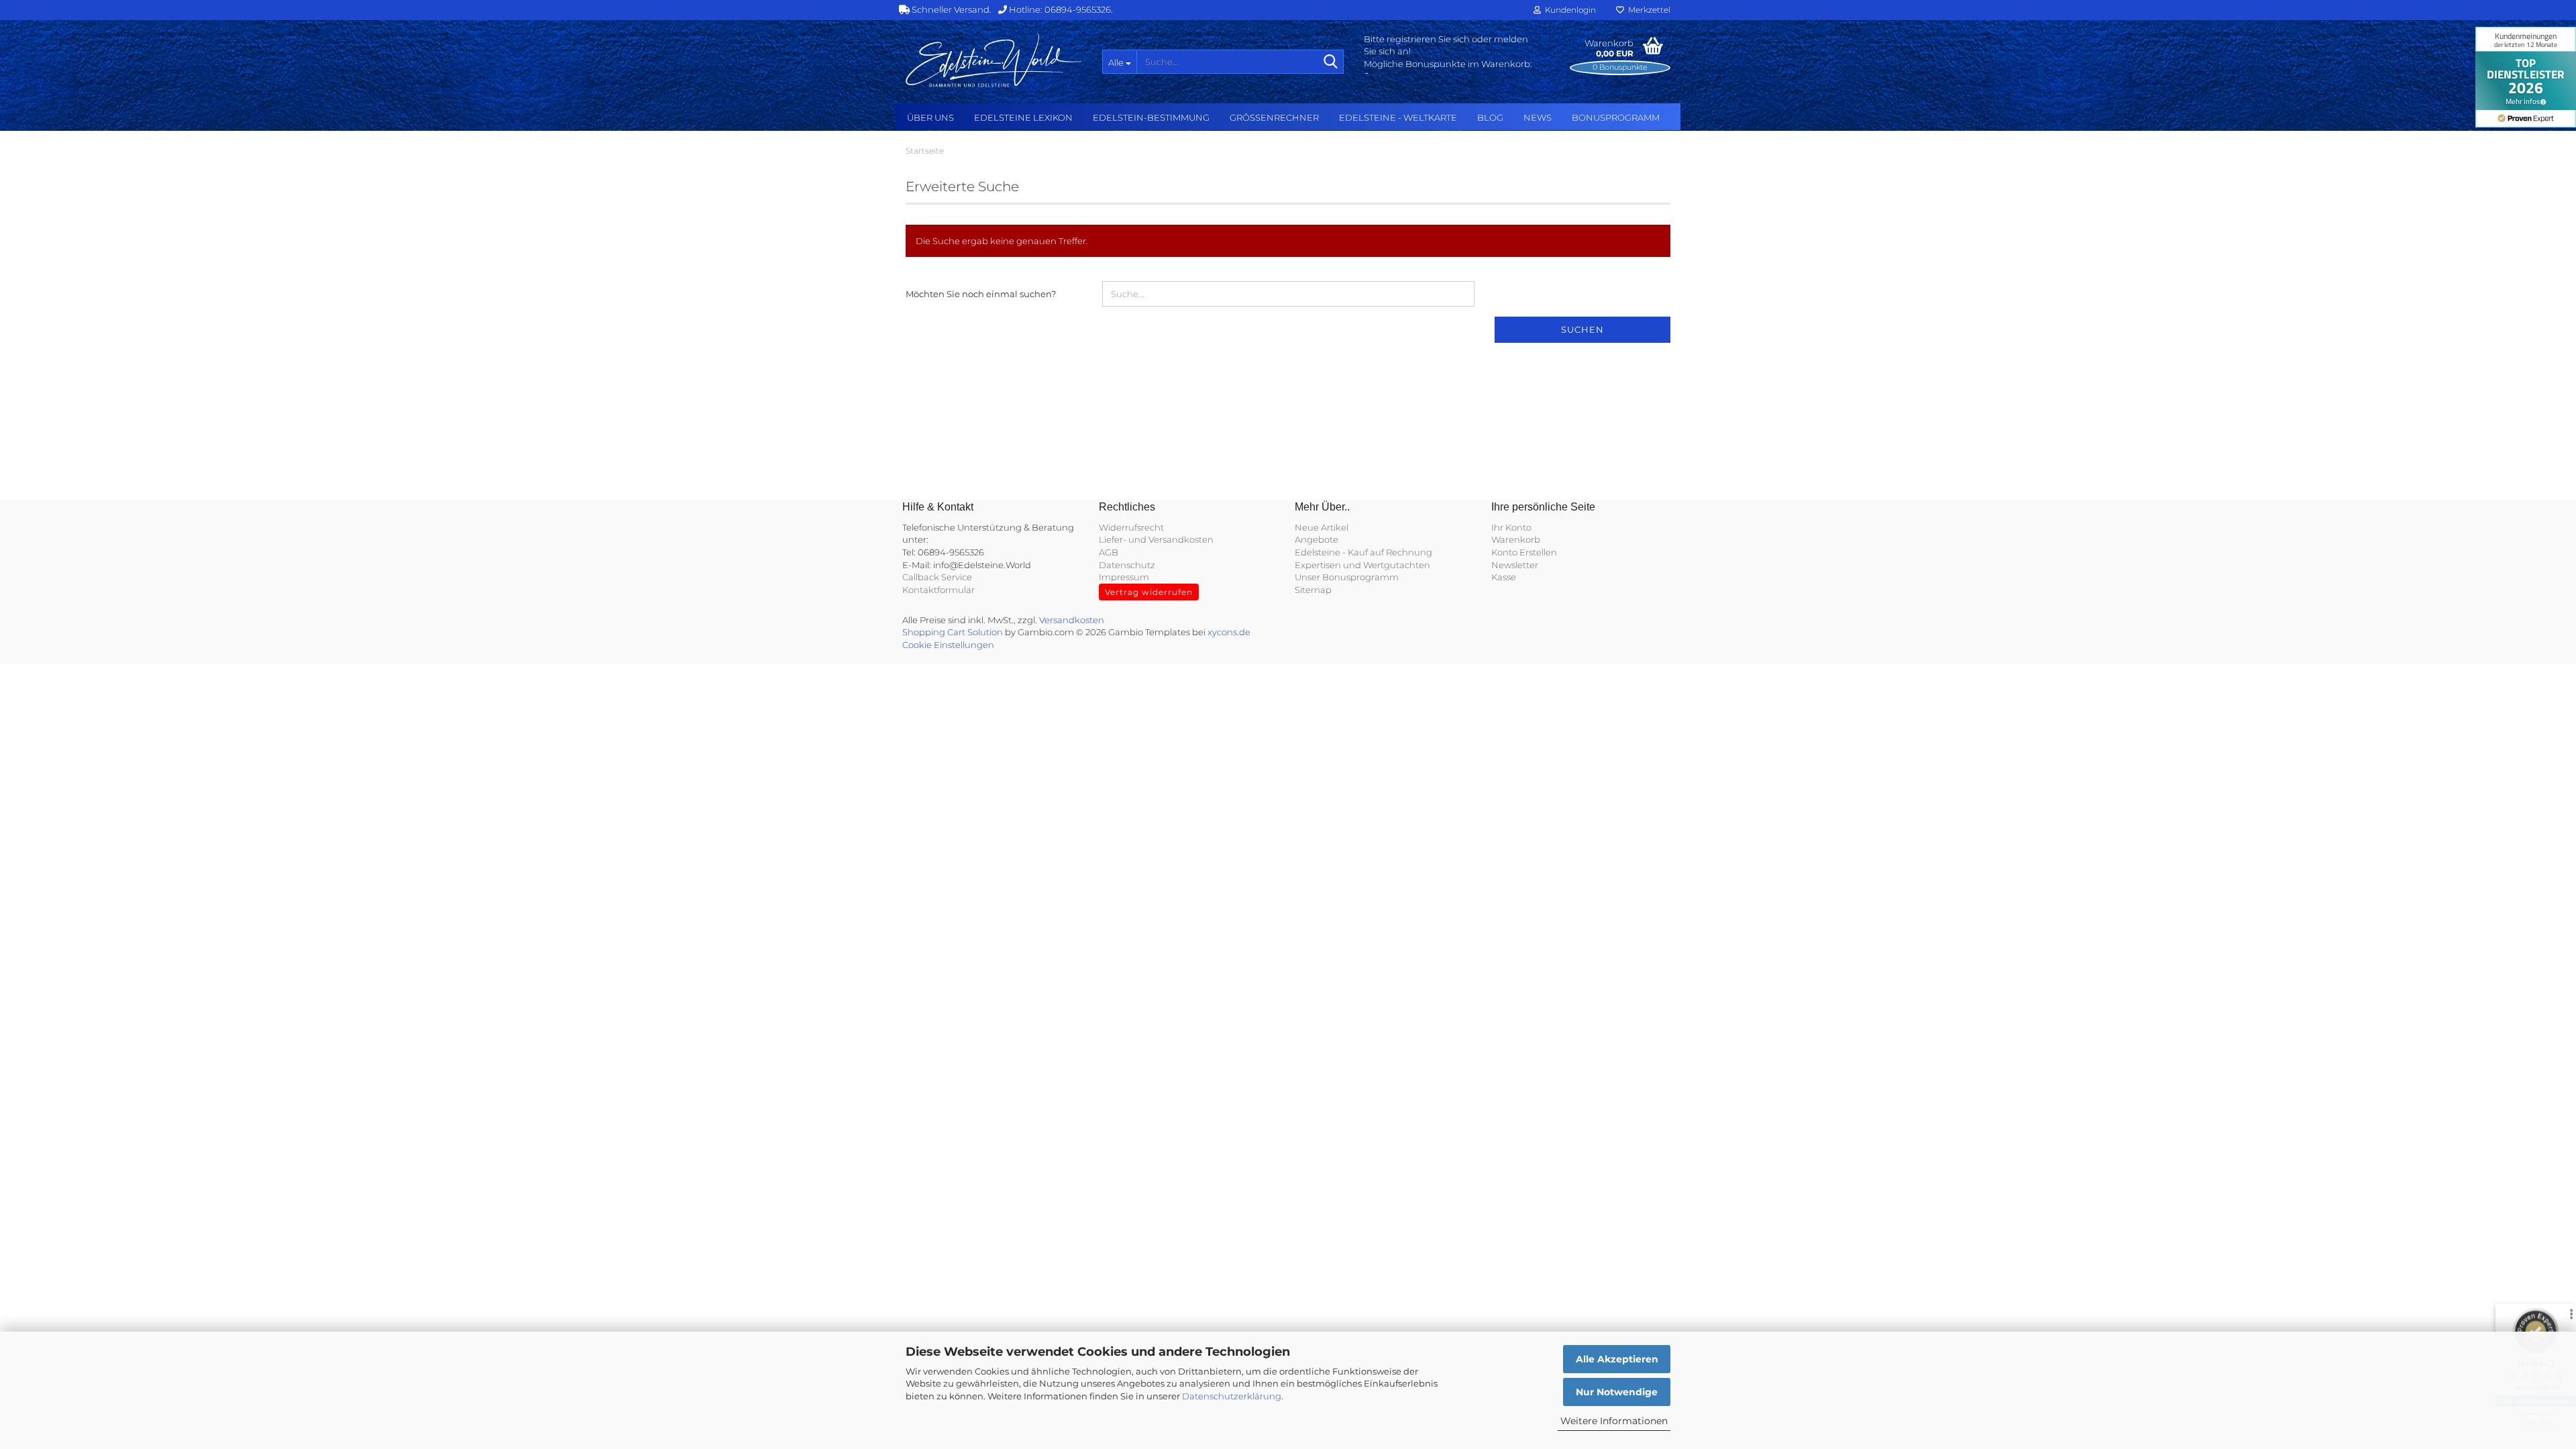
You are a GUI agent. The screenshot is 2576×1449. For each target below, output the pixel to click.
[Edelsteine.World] (994, 60)
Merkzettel (1647, 10)
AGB (1109, 552)
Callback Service (937, 577)
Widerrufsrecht (1131, 527)
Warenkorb (1516, 539)
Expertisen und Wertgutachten (1362, 565)
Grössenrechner (1274, 117)
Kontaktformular (938, 590)
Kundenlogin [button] (1568, 10)
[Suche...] (1331, 62)
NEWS (1538, 117)
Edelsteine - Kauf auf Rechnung (1363, 552)
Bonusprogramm (1616, 117)
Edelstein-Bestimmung (1151, 117)
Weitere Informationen (1614, 1421)
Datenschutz (1127, 565)
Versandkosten (1072, 620)
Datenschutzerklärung (1232, 1396)
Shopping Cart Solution (953, 632)
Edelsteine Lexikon (1023, 117)
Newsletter (1515, 565)
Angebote (1317, 539)
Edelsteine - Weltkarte (1398, 117)
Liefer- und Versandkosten (1156, 539)
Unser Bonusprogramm (1347, 577)
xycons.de (1229, 632)
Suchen (1582, 329)
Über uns (930, 117)
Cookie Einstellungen (948, 645)
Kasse (1504, 577)
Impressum (1124, 577)
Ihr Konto (1511, 527)
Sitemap (1313, 590)
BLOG (1490, 117)
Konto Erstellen (1524, 552)
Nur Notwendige (1617, 1392)
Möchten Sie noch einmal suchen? (981, 294)
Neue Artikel (1322, 527)
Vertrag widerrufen (1149, 592)
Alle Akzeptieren (1617, 1359)
